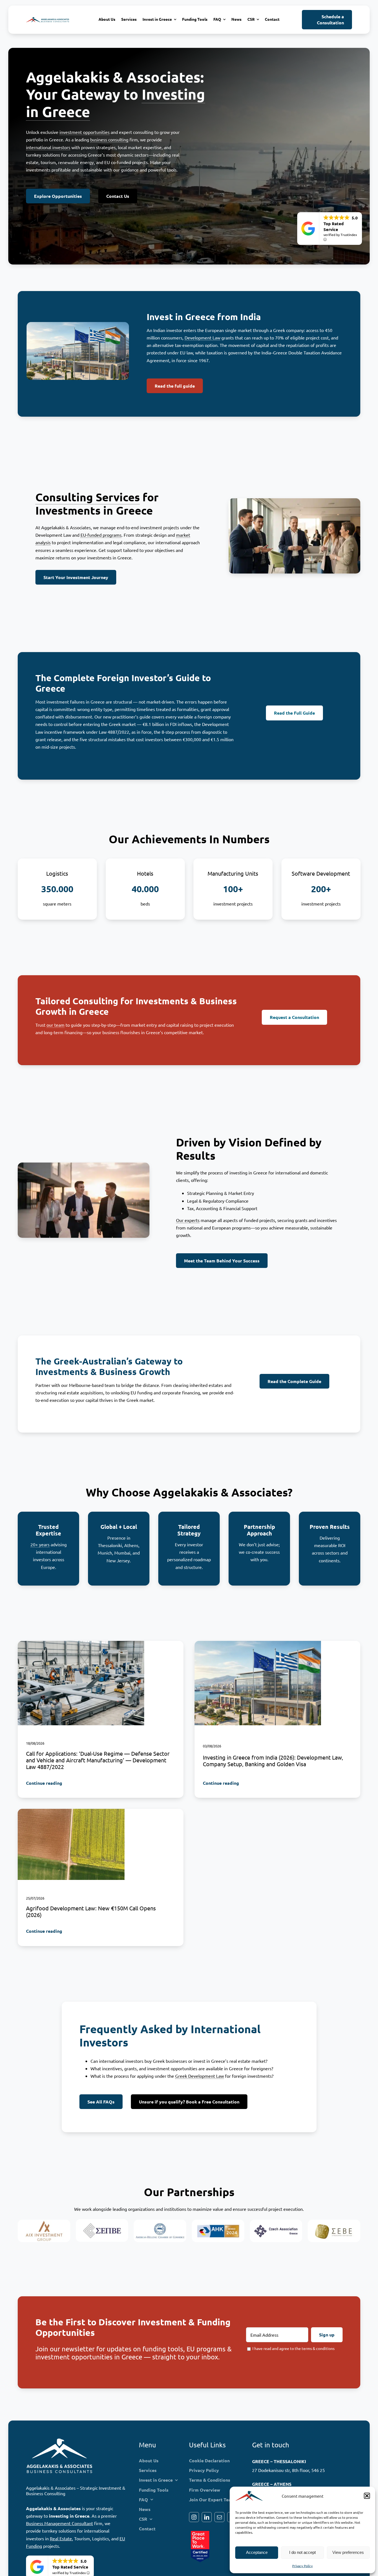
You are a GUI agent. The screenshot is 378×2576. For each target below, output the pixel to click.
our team (55, 1025)
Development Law (202, 338)
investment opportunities (85, 132)
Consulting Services (88, 497)
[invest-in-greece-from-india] (258, 1643)
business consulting (109, 139)
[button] (367, 2496)
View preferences (348, 2552)
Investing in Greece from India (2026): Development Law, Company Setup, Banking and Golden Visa (273, 1761)
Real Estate (61, 2538)
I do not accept (302, 2552)
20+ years (40, 1544)
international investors (48, 147)
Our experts (188, 1220)
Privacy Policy (302, 2566)
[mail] (219, 2517)
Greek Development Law (200, 2076)
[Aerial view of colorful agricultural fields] (71, 1811)
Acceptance (257, 2552)
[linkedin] (207, 2517)
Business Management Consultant (59, 2523)
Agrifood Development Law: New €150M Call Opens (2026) (91, 1912)
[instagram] (194, 2517)
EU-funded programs (101, 535)
